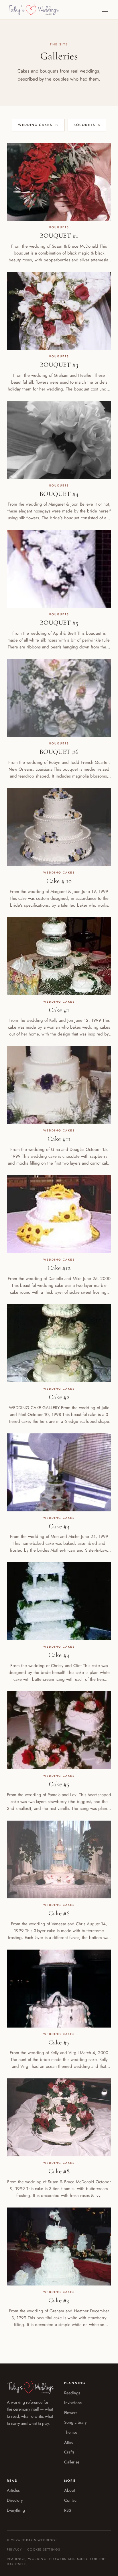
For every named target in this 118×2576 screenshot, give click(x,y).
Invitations (73, 2402)
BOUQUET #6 (59, 752)
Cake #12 (59, 1268)
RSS (68, 2510)
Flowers (71, 2412)
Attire (69, 2442)
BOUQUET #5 (59, 623)
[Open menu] (105, 10)
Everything (16, 2510)
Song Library (75, 2422)
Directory (15, 2500)
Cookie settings (44, 2549)
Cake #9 (59, 2300)
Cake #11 (59, 1139)
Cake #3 (59, 1526)
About (69, 2490)
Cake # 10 (59, 881)
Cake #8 (59, 2171)
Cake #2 (59, 1397)
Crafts (69, 2452)
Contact (71, 2500)
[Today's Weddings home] (33, 10)
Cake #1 (59, 1010)
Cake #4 (59, 1655)
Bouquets (87, 125)
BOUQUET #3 (59, 365)
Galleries (72, 2462)
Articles (13, 2490)
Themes (71, 2432)
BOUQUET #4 (59, 494)
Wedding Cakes (38, 125)
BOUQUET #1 (59, 236)
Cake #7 (59, 2042)
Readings (72, 2393)
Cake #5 (59, 1784)
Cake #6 (59, 1913)
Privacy (14, 2549)
